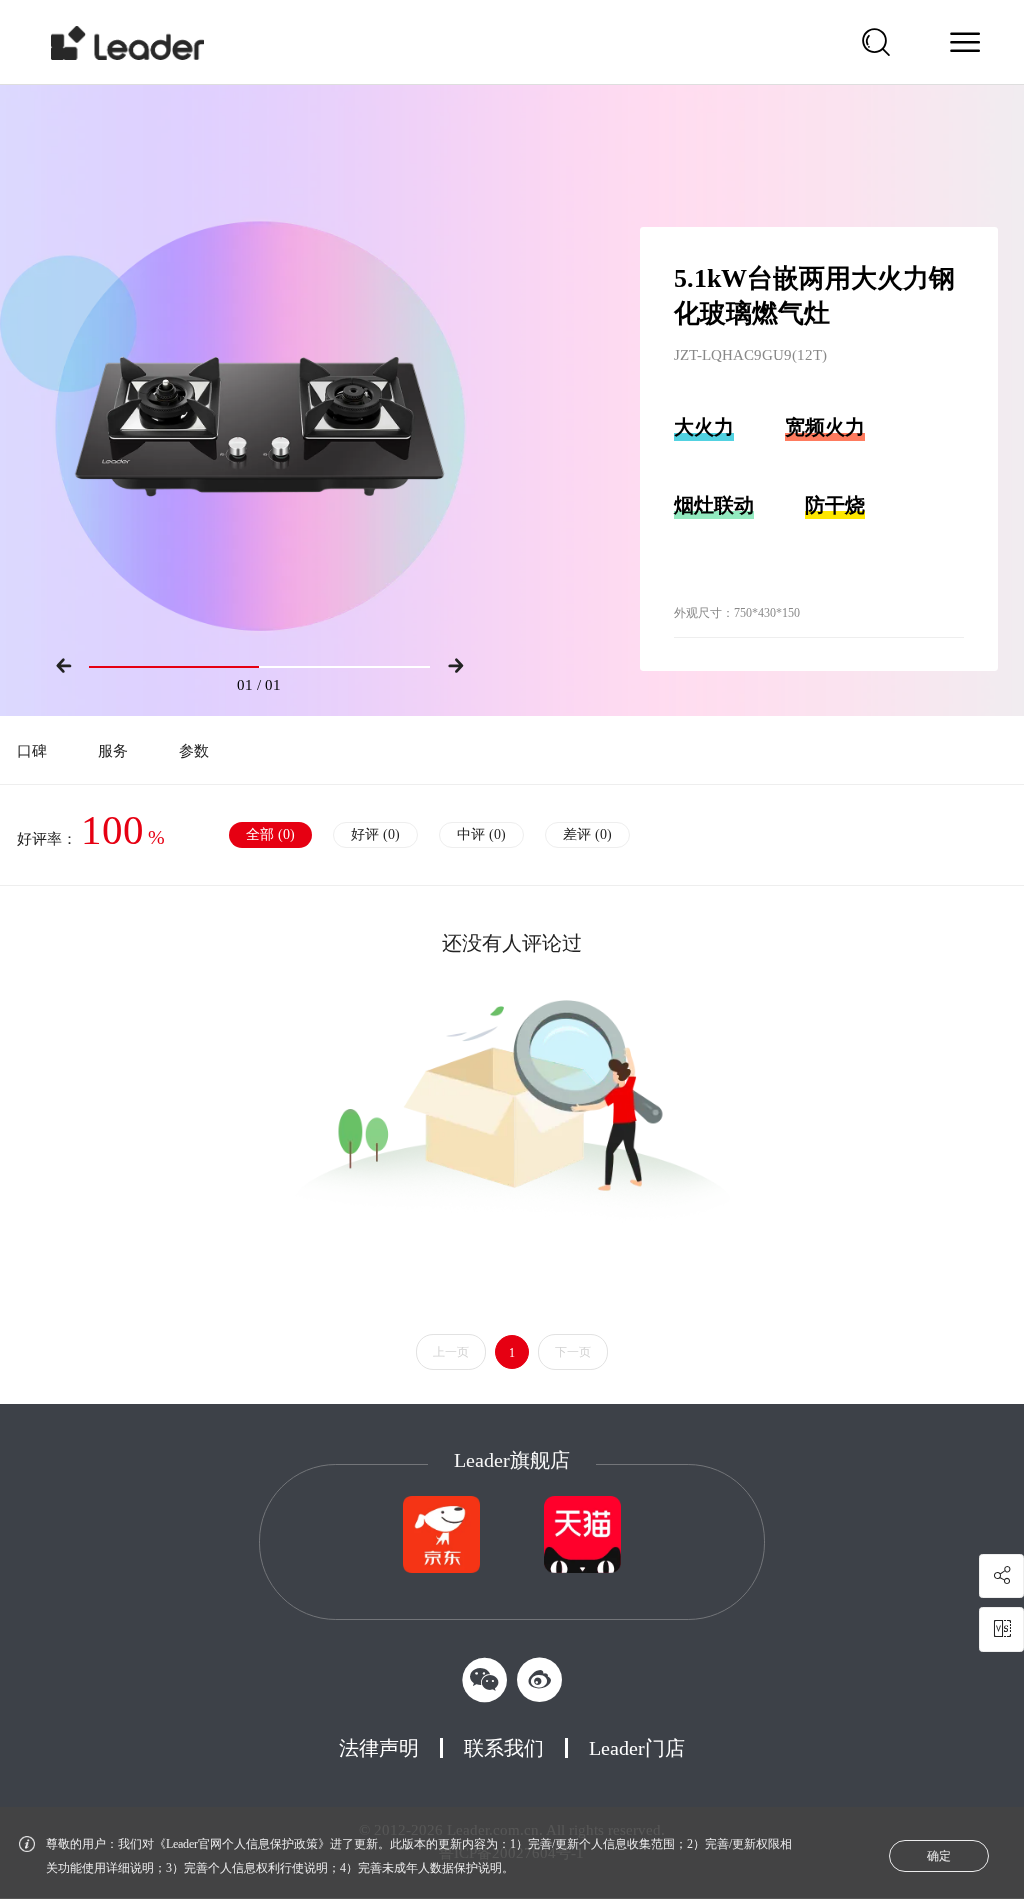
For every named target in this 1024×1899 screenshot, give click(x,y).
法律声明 (379, 1748)
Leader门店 (637, 1748)
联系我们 (504, 1748)
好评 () (375, 834)
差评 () (587, 834)
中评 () (481, 834)
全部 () (270, 834)
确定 (939, 1856)
